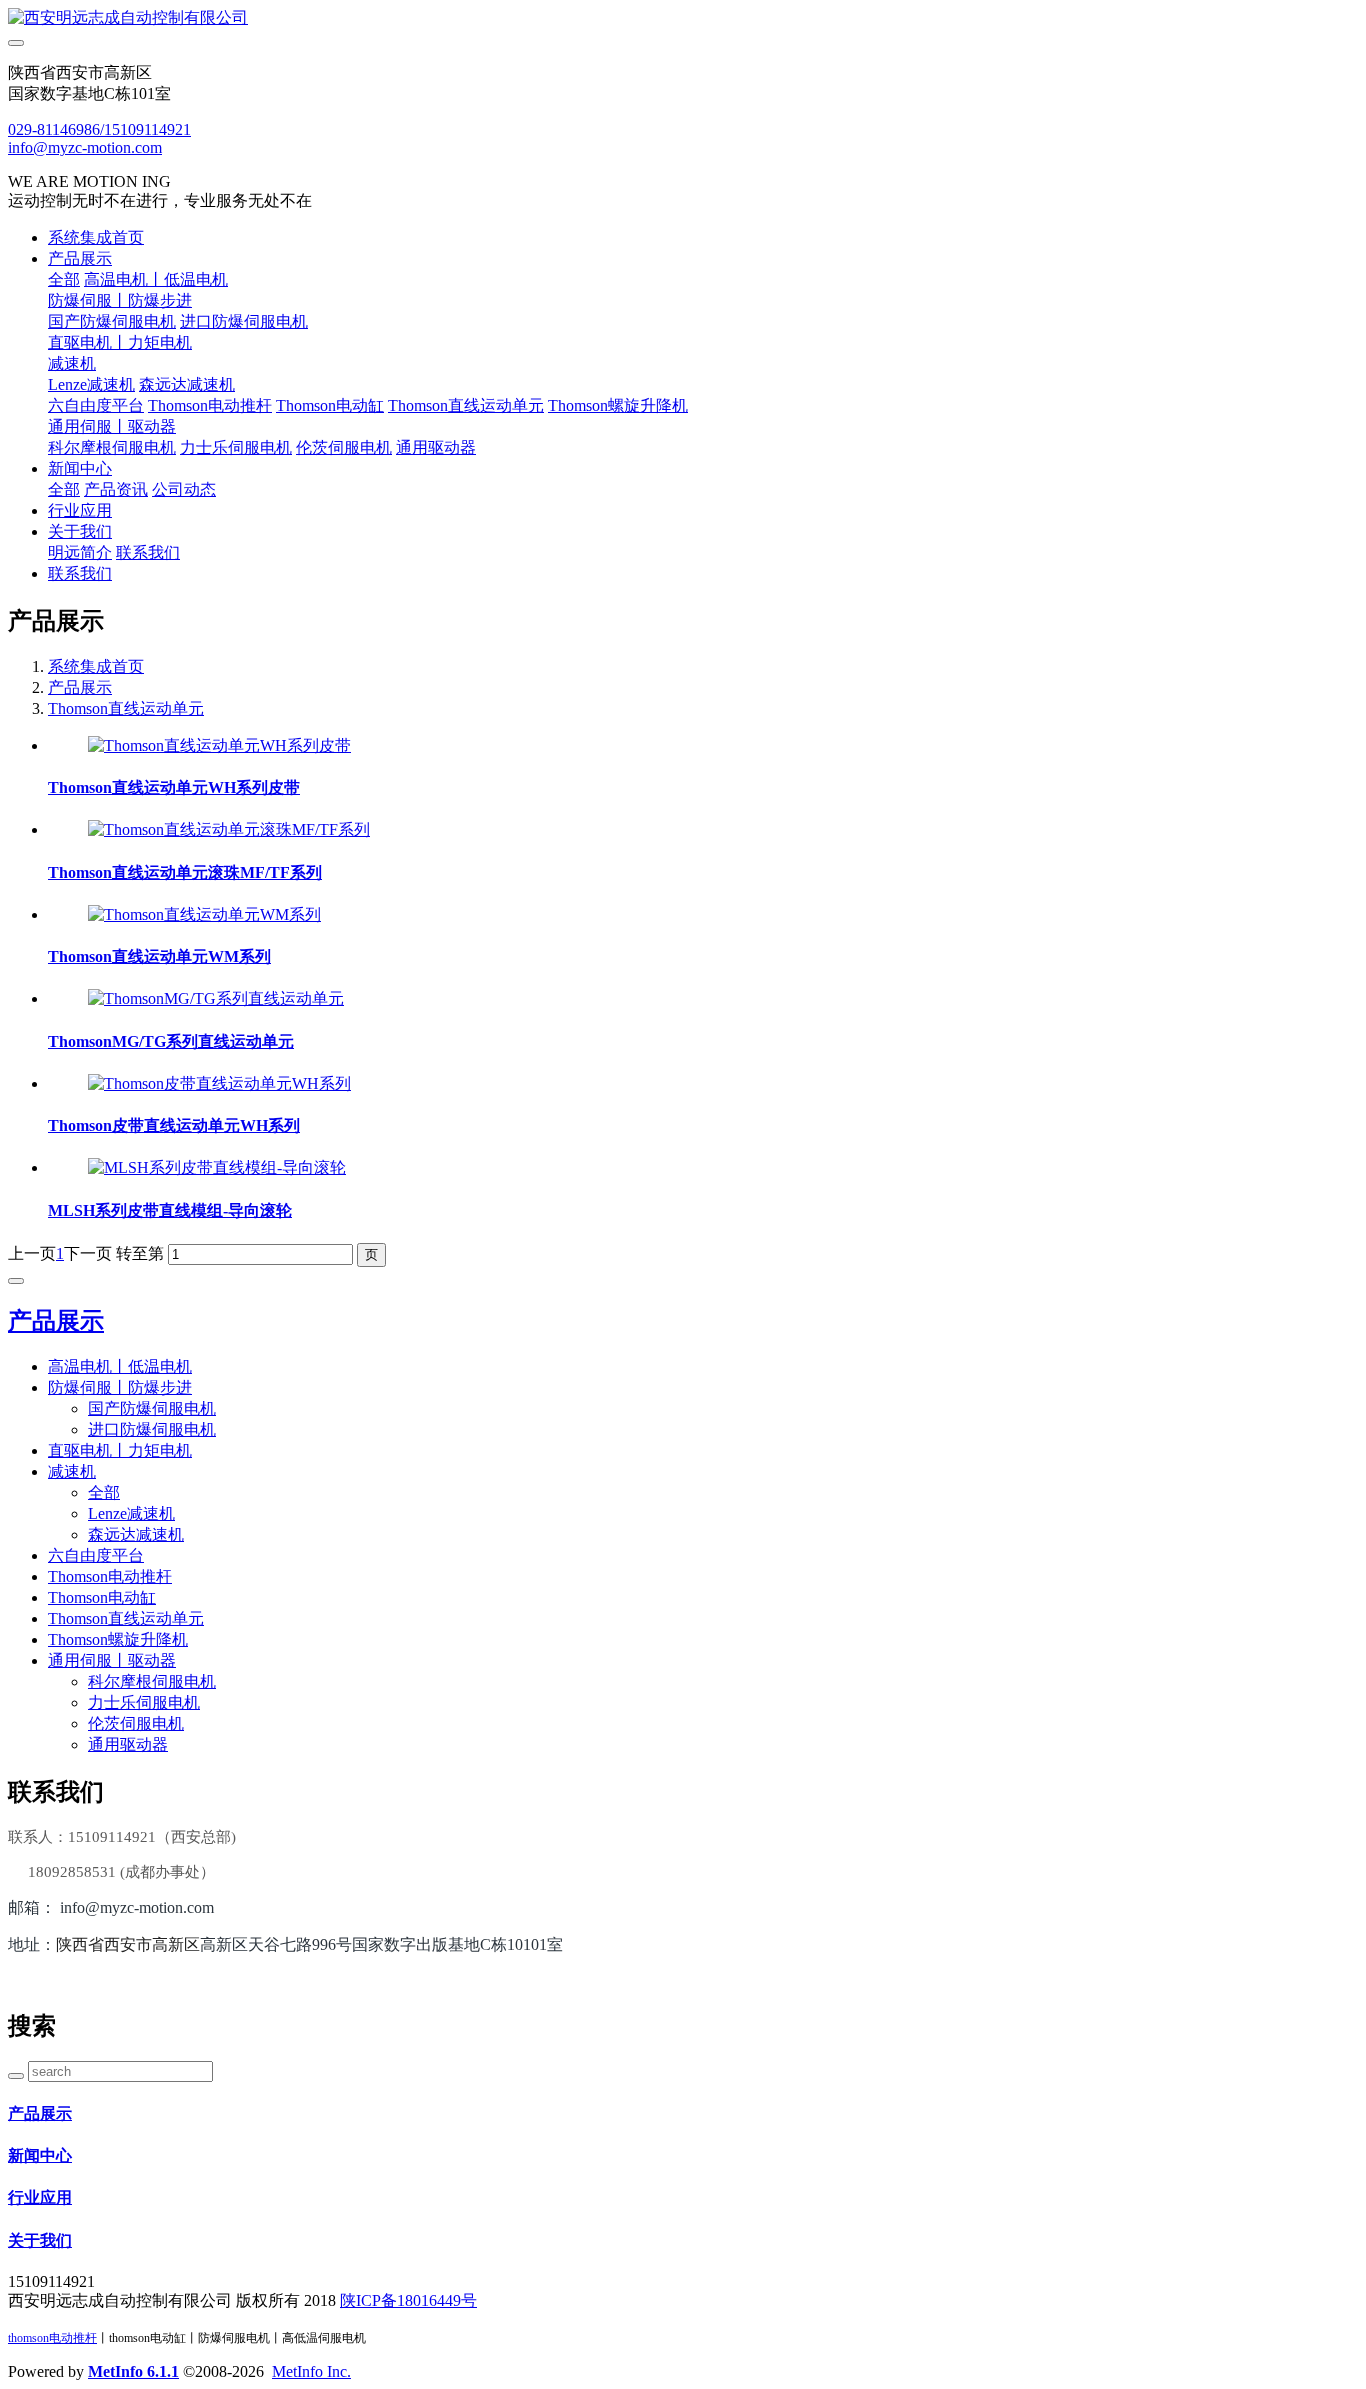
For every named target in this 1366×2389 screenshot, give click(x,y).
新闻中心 (80, 468)
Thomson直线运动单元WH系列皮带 (174, 787)
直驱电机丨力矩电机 (120, 342)
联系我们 (148, 552)
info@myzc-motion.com (85, 147)
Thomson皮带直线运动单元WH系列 (174, 1125)
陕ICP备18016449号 (408, 2300)
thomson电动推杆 (52, 2338)
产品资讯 (116, 489)
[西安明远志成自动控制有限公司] (683, 18)
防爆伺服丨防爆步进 (120, 300)
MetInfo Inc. (311, 2371)
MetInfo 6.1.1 (133, 2371)
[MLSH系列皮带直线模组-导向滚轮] (217, 1167)
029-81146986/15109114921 (99, 129)
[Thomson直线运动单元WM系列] (204, 914)
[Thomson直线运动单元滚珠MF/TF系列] (229, 829)
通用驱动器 (436, 447)
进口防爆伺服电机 (244, 321)
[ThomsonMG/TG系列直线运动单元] (216, 998)
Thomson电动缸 (330, 405)
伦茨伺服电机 (344, 447)
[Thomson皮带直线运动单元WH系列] (219, 1083)
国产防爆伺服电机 (112, 321)
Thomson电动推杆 (210, 405)
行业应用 (80, 510)
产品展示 (80, 258)
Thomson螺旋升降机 (618, 405)
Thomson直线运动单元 (466, 405)
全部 (64, 279)
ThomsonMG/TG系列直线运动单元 (171, 1041)
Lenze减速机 (91, 384)
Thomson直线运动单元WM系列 (159, 956)
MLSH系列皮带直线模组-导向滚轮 (170, 1210)
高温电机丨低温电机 (156, 279)
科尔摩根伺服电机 (112, 447)
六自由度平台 (96, 405)
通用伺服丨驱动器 (112, 426)
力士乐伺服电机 (236, 447)
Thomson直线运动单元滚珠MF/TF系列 (185, 872)
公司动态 (184, 489)
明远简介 (80, 552)
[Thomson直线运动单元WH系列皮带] (219, 745)
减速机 (72, 363)
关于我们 (80, 531)
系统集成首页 (96, 237)
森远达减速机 (187, 384)
